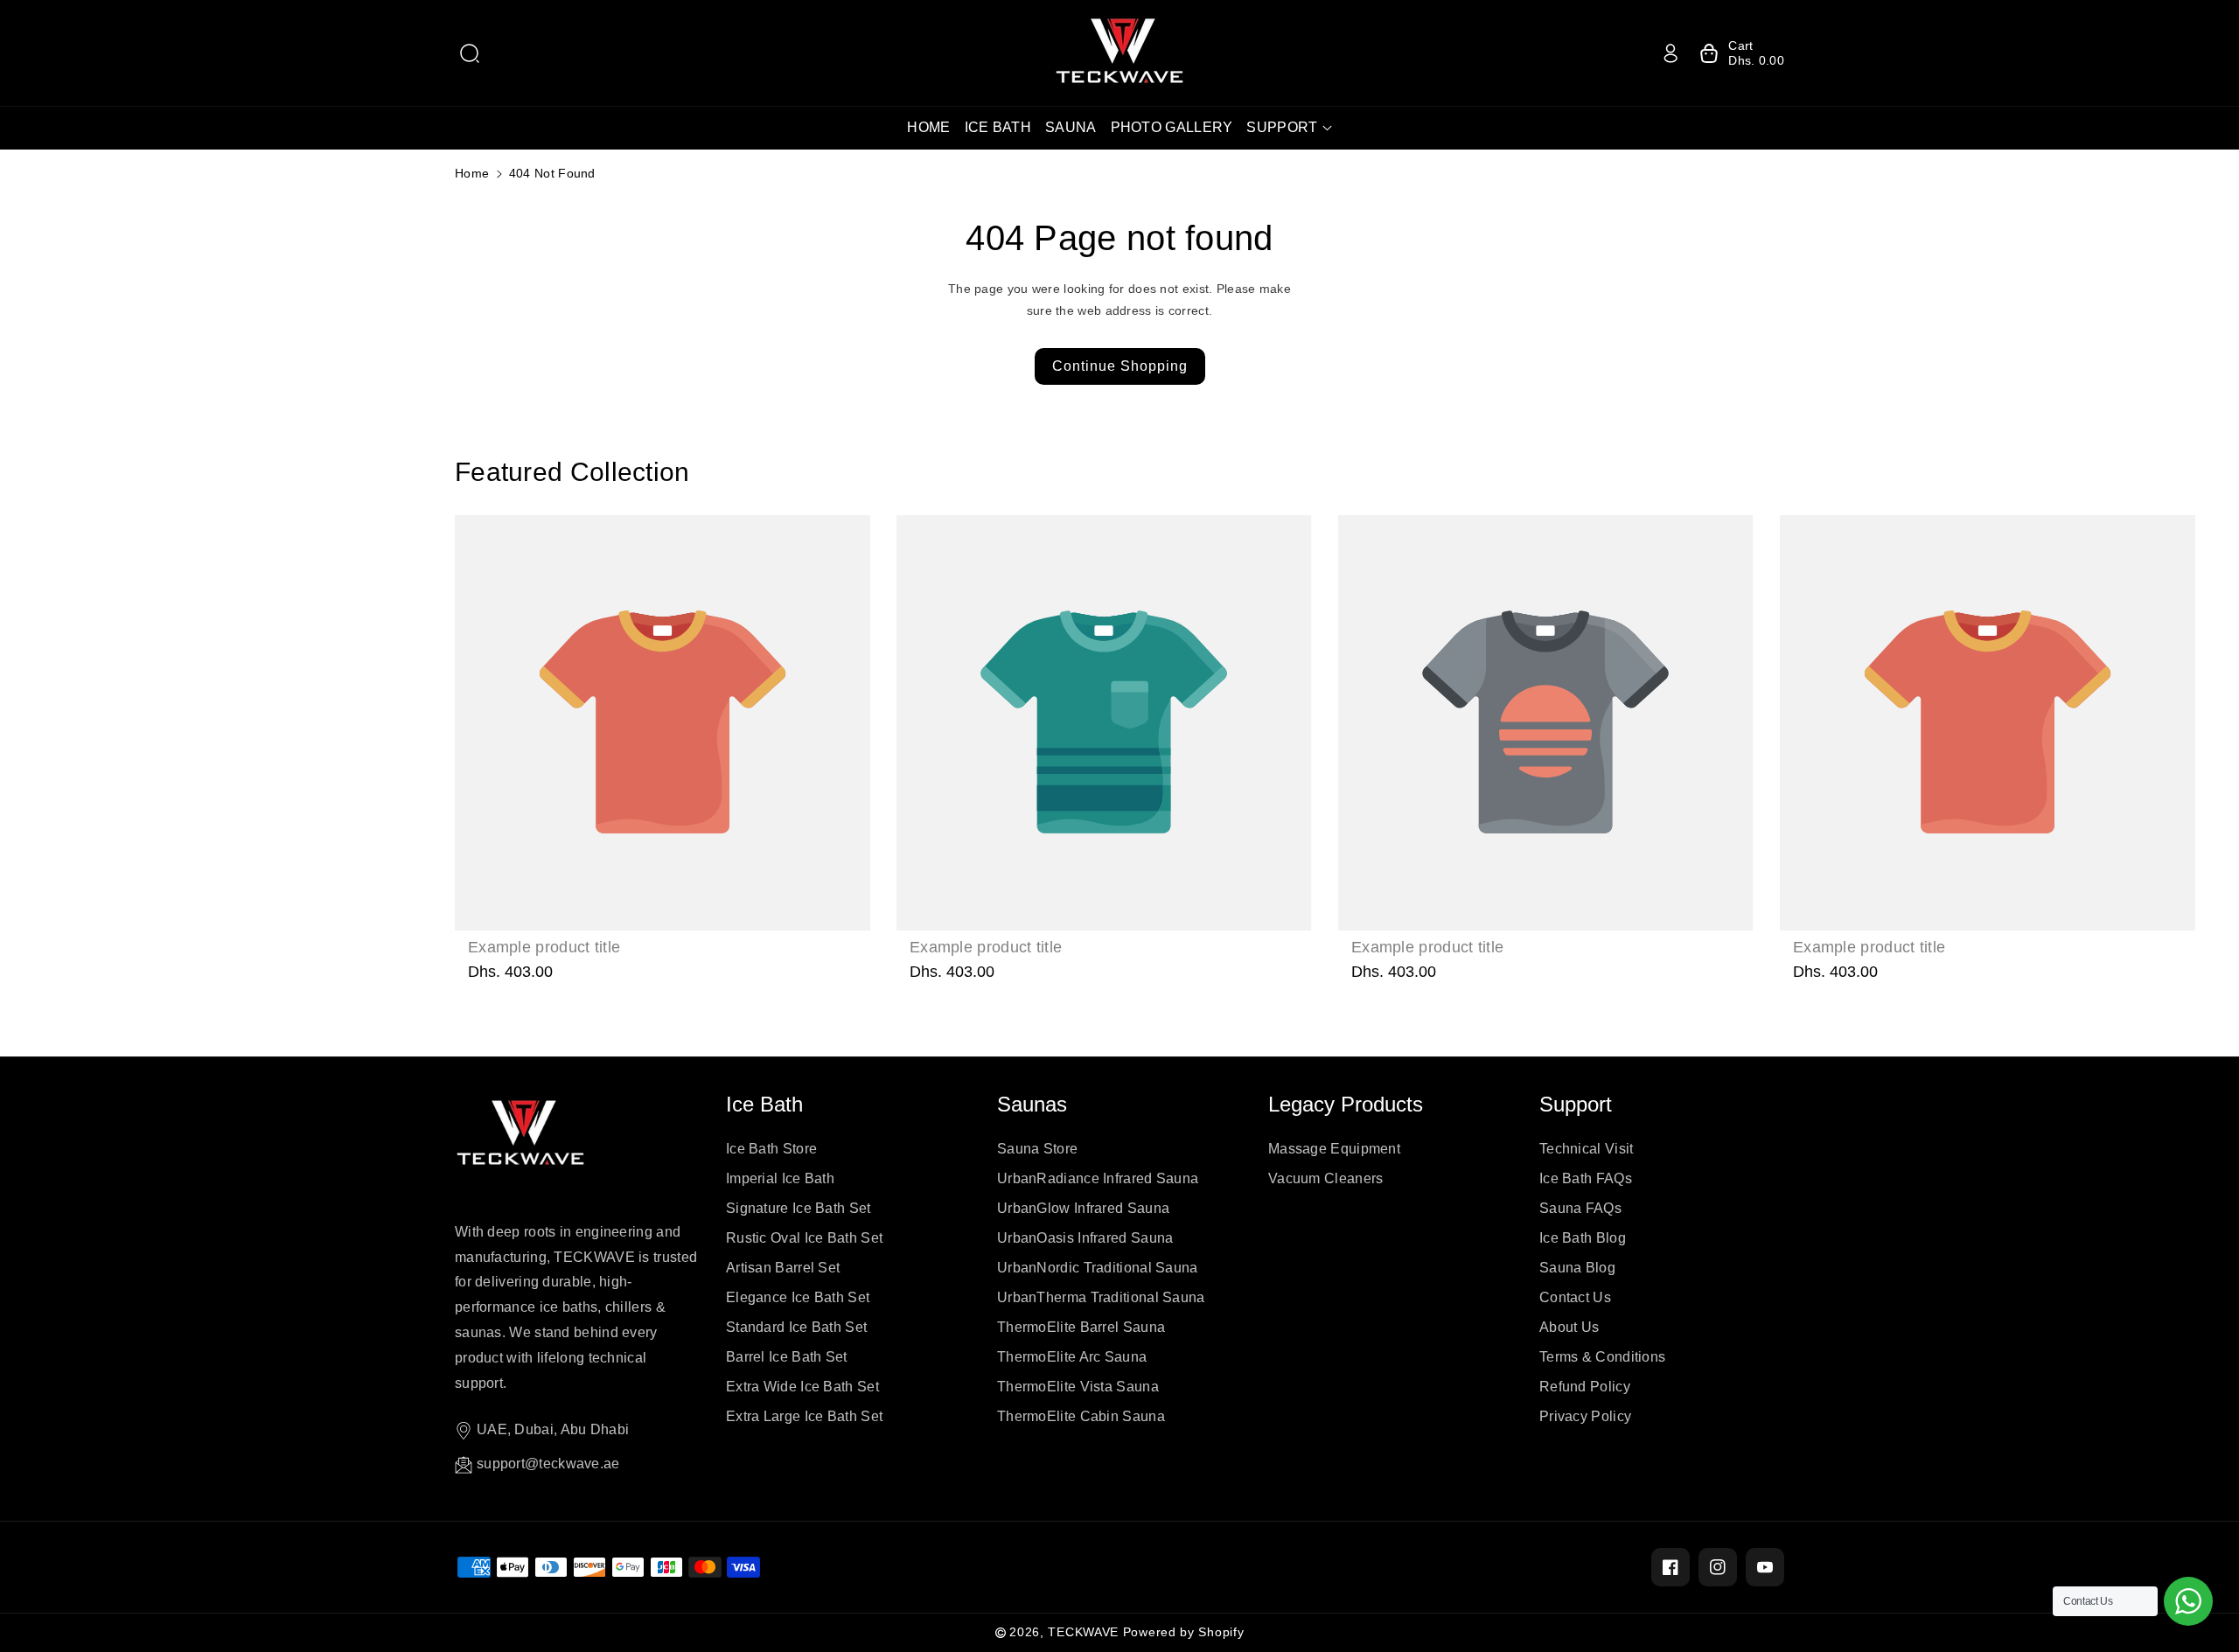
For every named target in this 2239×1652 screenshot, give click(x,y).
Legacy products (1346, 1104)
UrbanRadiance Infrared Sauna (1098, 1178)
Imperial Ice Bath (780, 1178)
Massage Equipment (1334, 1149)
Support (1576, 1104)
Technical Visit (1587, 1149)
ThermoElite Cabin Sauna (1081, 1416)
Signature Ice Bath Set (799, 1208)
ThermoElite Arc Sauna (1072, 1357)
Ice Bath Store (771, 1149)
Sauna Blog (1577, 1268)
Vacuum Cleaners (1326, 1178)
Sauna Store (1037, 1149)
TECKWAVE (1083, 1632)
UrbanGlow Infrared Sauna (1083, 1208)
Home (472, 173)
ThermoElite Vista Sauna (1078, 1387)
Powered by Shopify (1184, 1632)
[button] (470, 53)
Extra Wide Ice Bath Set (802, 1387)
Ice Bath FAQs (1586, 1178)
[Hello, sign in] (1671, 53)
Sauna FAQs (1580, 1208)
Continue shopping (1120, 366)
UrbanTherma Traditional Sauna (1101, 1297)
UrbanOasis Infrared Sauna (1085, 1238)
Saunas (1032, 1104)
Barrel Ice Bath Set (787, 1357)
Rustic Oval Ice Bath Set (804, 1238)
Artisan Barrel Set (783, 1268)
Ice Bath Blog (1583, 1238)
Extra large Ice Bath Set (804, 1416)
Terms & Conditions (1602, 1357)
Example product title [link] (544, 947)
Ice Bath (764, 1104)
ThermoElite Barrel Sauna (1081, 1327)
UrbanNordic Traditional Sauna (1098, 1268)
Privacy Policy (1585, 1416)
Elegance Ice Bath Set (798, 1297)
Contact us (1575, 1297)
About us (1569, 1327)
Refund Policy (1585, 1387)
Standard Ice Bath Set (796, 1327)
